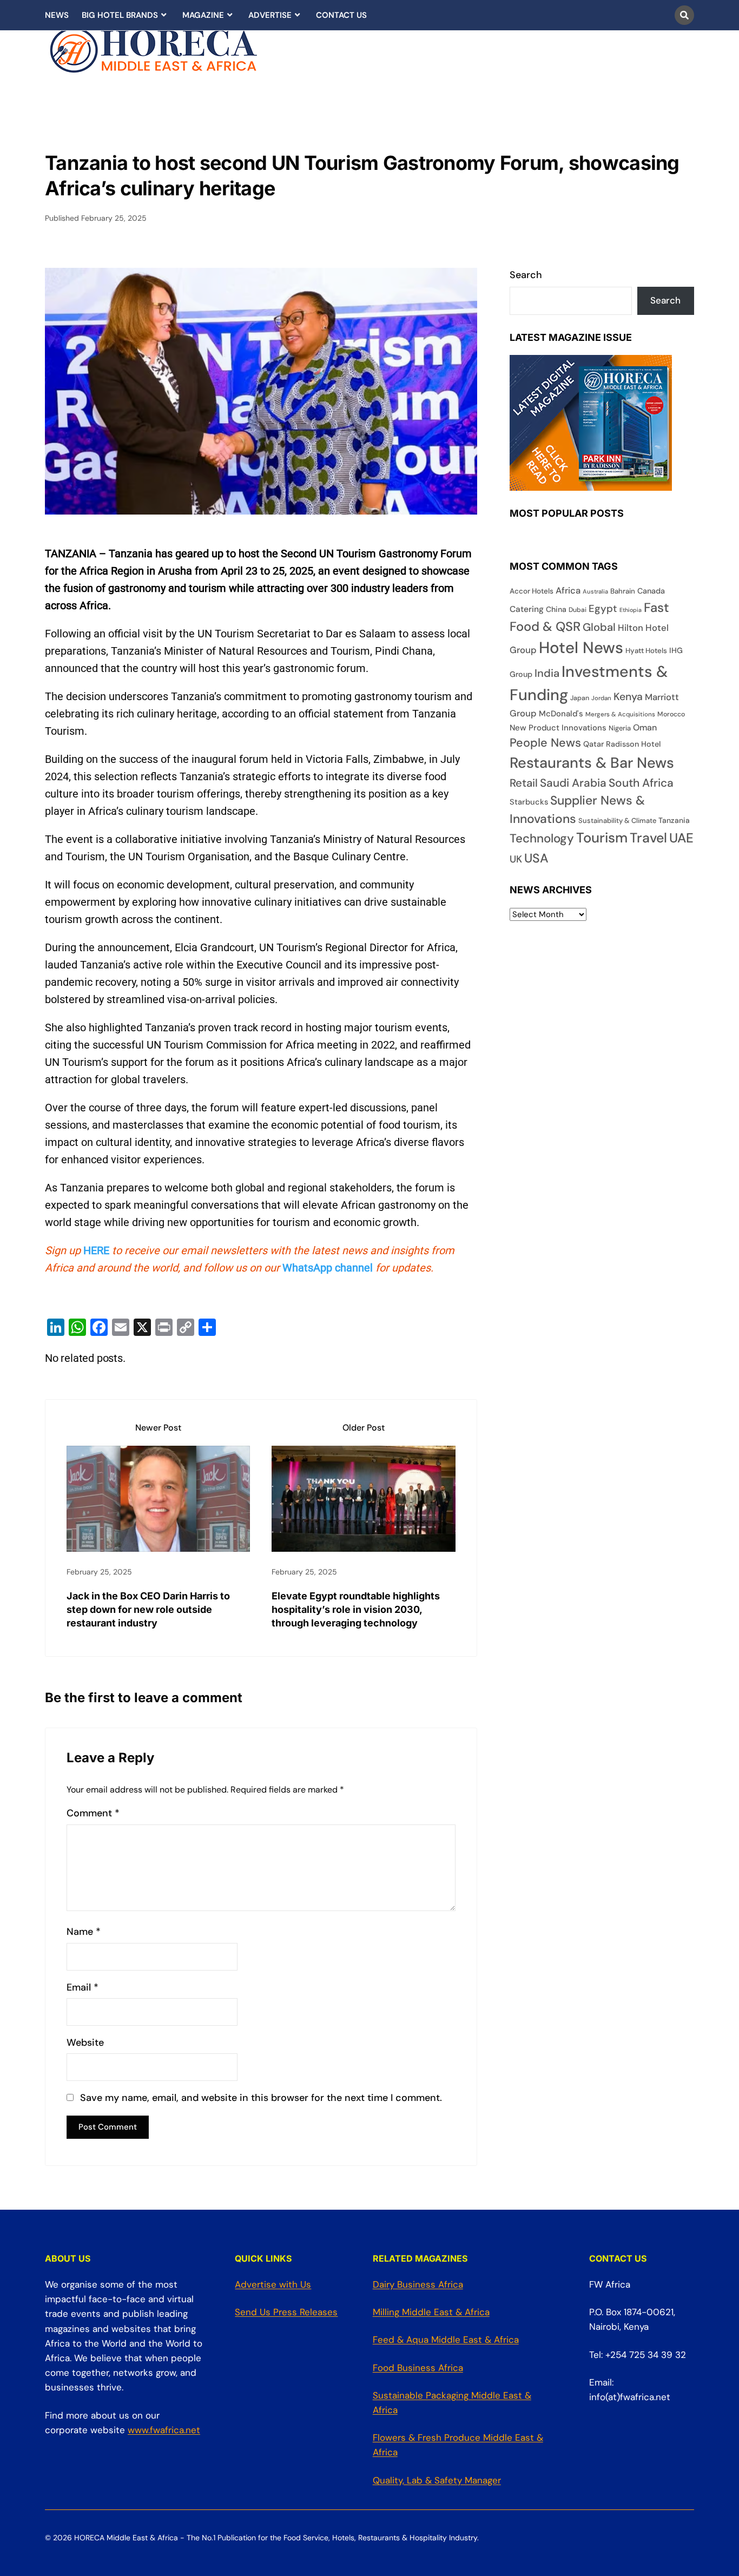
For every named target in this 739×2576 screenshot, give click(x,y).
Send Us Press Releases (286, 2312)
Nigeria (620, 728)
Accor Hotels (532, 591)
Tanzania (674, 820)
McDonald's (561, 714)
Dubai (578, 610)
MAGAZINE (203, 15)
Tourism (602, 838)
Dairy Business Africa (418, 2284)
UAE (681, 838)
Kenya (628, 697)
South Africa (641, 783)
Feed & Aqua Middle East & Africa (446, 2340)
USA (536, 858)
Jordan (601, 698)
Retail (524, 783)
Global (599, 627)
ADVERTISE (270, 15)
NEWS (57, 15)
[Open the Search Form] (684, 15)
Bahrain (623, 591)
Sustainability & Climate (617, 821)
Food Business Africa (418, 2368)
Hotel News (581, 648)
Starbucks (529, 802)
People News (545, 743)
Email (83, 1988)
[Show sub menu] (164, 15)
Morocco (671, 714)
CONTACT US (341, 15)
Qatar (593, 744)
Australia (595, 591)
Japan (580, 698)
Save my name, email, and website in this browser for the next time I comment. (261, 2098)
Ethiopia (631, 610)
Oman (645, 727)
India (547, 673)
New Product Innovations (558, 728)
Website (85, 2043)
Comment (93, 1813)
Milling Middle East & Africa (431, 2312)
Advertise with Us (273, 2284)
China (556, 609)
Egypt (603, 609)
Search (526, 275)
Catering (527, 609)
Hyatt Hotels (646, 651)
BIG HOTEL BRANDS (120, 15)
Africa (568, 591)
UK (516, 859)
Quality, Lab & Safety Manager (437, 2480)
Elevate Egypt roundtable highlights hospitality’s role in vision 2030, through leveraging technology (356, 1609)
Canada (651, 591)
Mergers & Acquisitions (620, 714)
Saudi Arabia (573, 783)
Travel (648, 838)
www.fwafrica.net (164, 2430)
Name (84, 1932)
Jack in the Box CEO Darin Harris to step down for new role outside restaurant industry (148, 1609)
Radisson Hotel (633, 744)
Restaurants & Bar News (592, 763)
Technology (542, 838)
